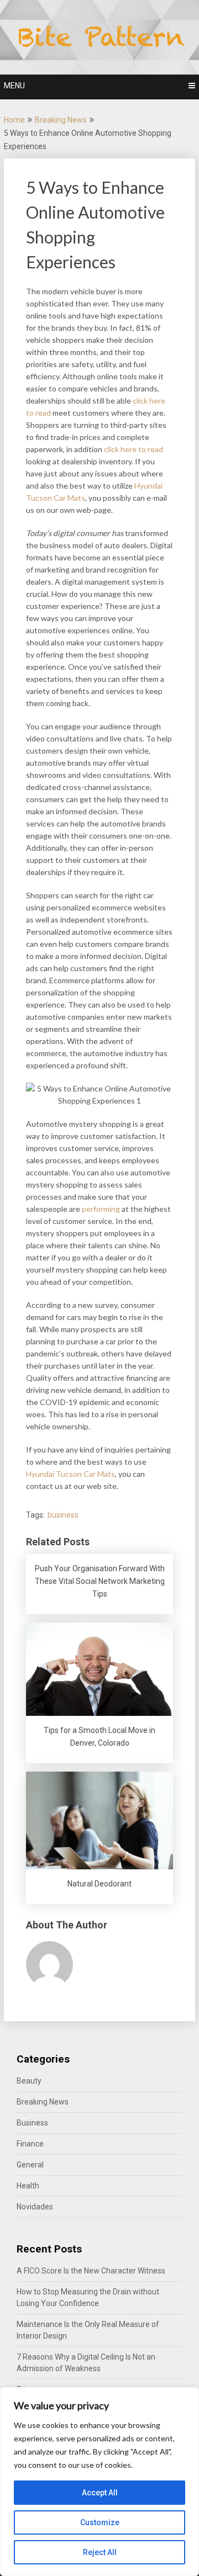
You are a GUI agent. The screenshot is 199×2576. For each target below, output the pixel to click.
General (30, 2165)
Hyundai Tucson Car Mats (70, 1474)
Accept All (100, 2493)
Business (32, 2123)
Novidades (35, 2207)
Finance (30, 2144)
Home (14, 120)
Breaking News (61, 120)
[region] (99, 2482)
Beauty (29, 2081)
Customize (100, 2522)
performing (101, 1209)
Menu (14, 86)
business (63, 1515)
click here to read (133, 449)
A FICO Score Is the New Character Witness (91, 2271)
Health (28, 2186)
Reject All (100, 2552)
